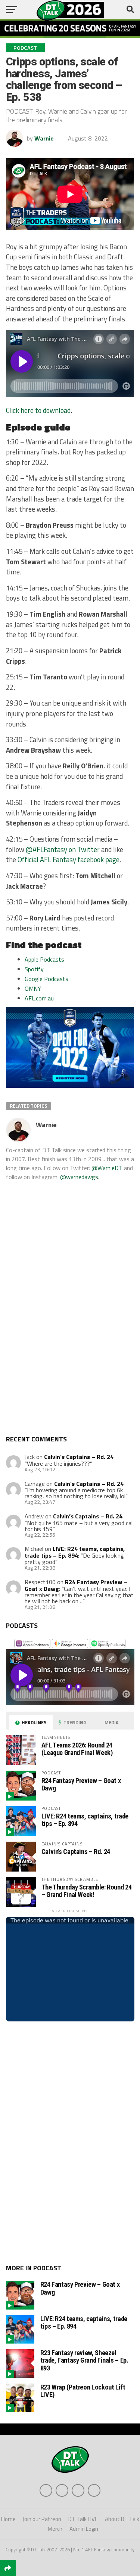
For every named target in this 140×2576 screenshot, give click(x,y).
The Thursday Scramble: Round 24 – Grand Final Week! (87, 1891)
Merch (55, 2529)
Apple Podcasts (44, 959)
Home (8, 2519)
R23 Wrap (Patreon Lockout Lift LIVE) (83, 2391)
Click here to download (38, 410)
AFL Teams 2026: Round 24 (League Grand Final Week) (77, 1749)
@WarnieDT (107, 1168)
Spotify (34, 969)
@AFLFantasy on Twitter (63, 849)
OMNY (33, 988)
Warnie (44, 138)
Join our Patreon (42, 2519)
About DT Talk (122, 2519)
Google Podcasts (46, 979)
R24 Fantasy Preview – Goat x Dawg (81, 1784)
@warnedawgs (79, 1177)
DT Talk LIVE (83, 2519)
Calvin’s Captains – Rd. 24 (79, 1457)
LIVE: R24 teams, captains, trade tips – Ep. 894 (75, 1552)
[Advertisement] (62, 1317)
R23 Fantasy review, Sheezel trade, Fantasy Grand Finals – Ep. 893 (84, 2360)
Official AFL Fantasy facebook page (69, 860)
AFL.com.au (39, 998)
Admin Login (84, 2529)
